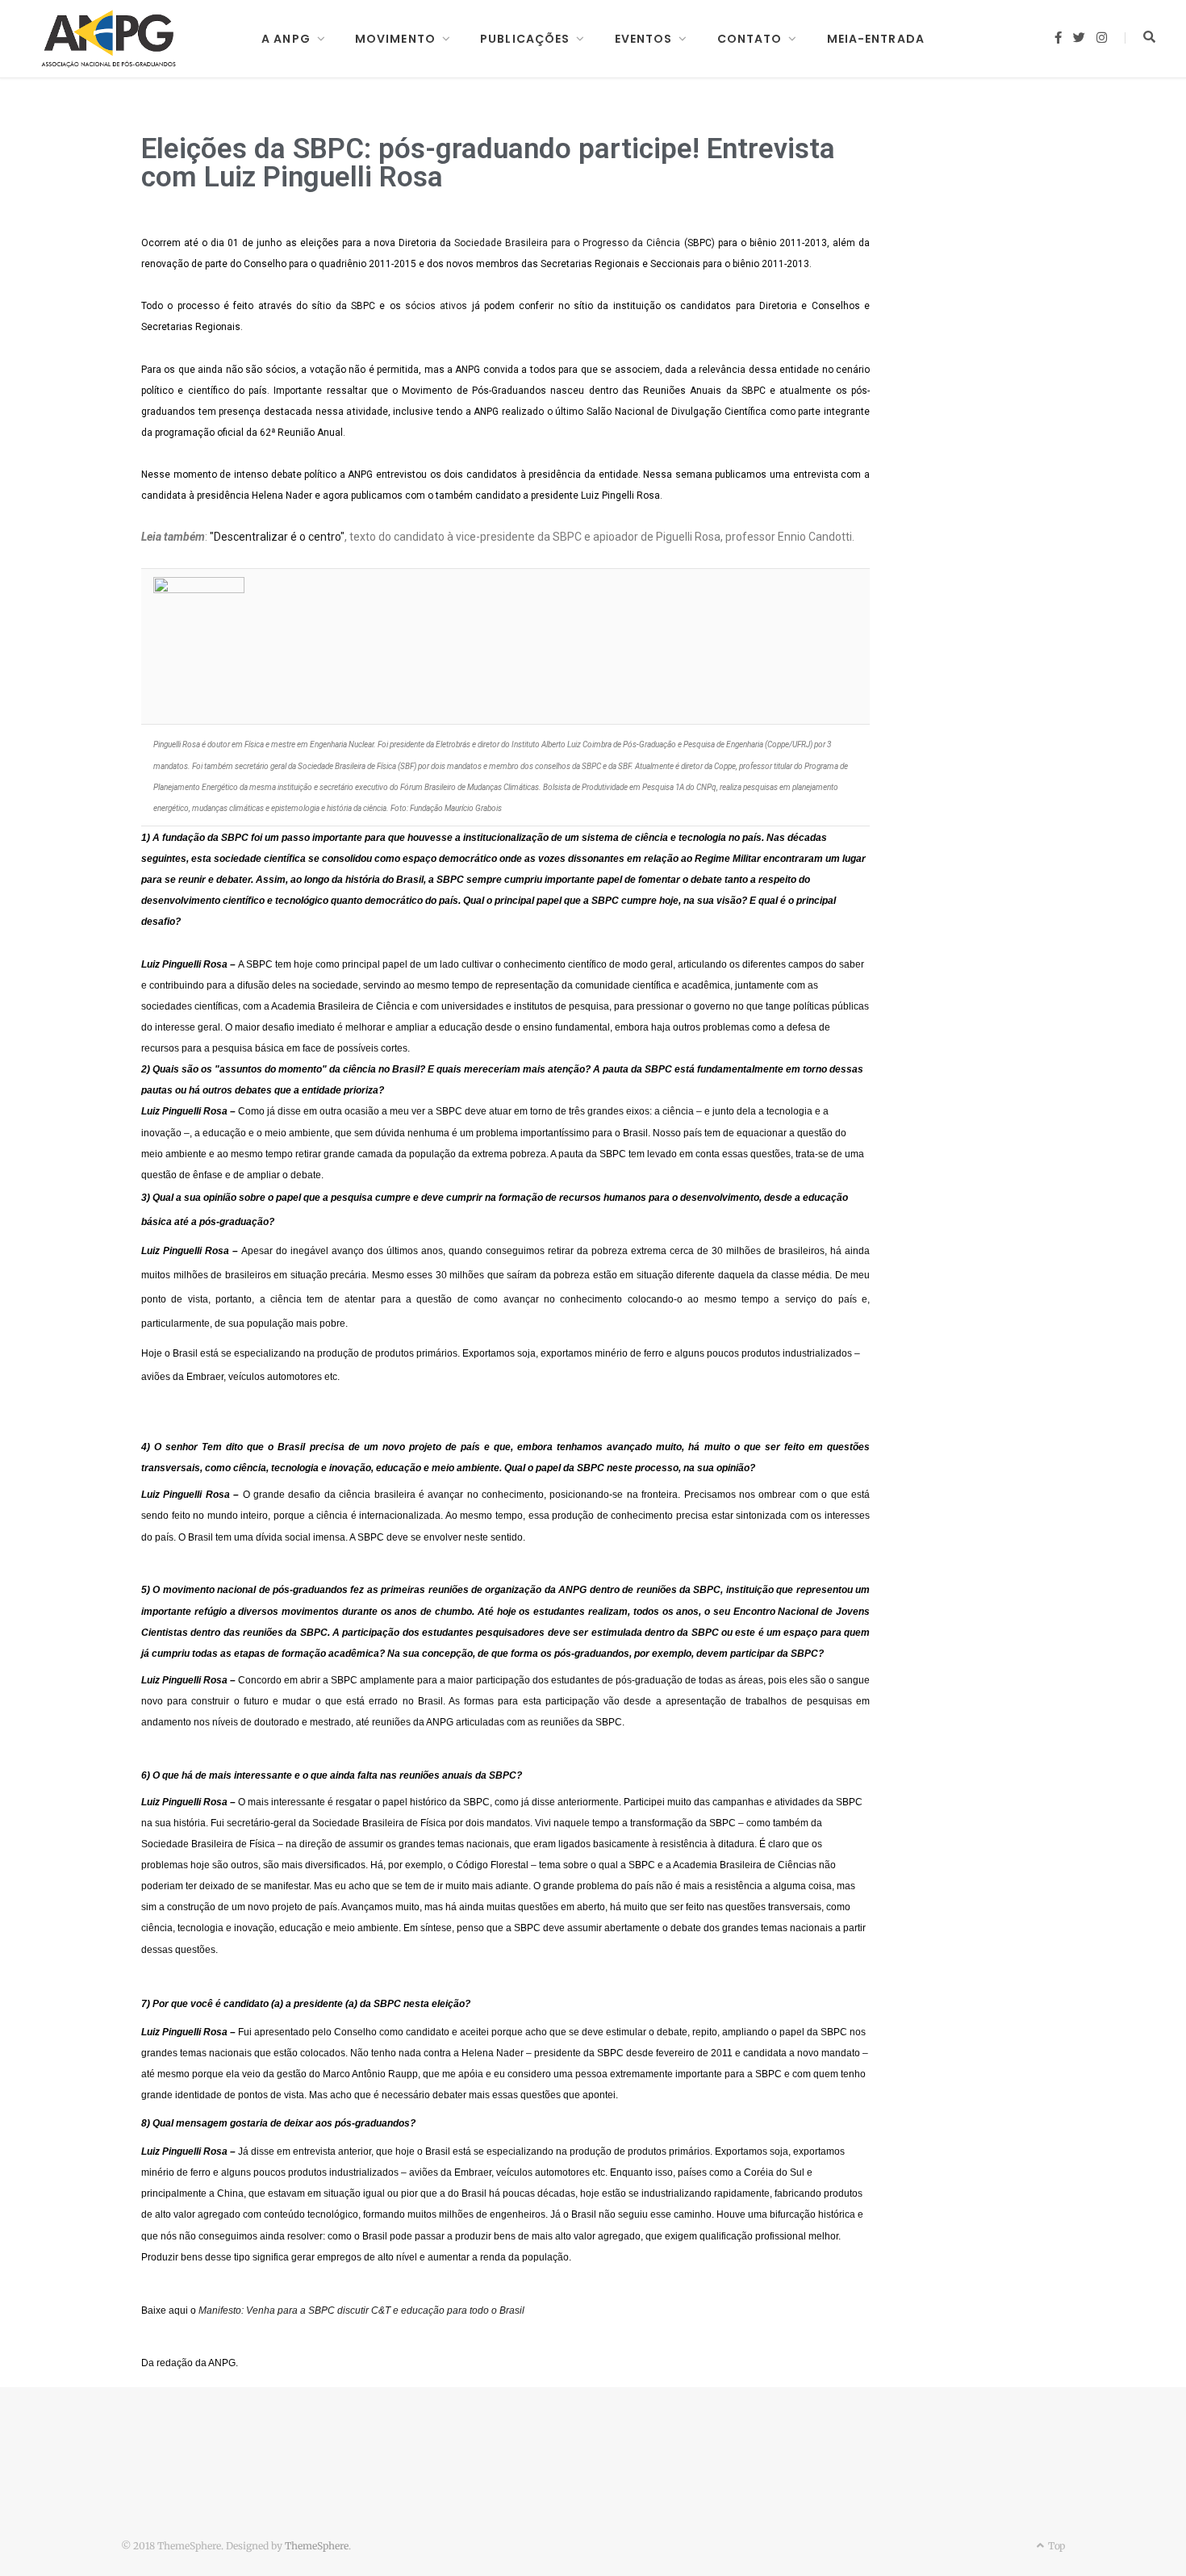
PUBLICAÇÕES (525, 39)
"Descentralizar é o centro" (277, 537)
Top (1055, 2546)
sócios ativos (436, 306)
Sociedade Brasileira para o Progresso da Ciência (567, 243)
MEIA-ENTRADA (876, 39)
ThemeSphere (317, 2546)
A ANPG (286, 39)
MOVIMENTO (395, 39)
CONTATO (750, 39)
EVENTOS (644, 39)
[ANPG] (109, 39)
